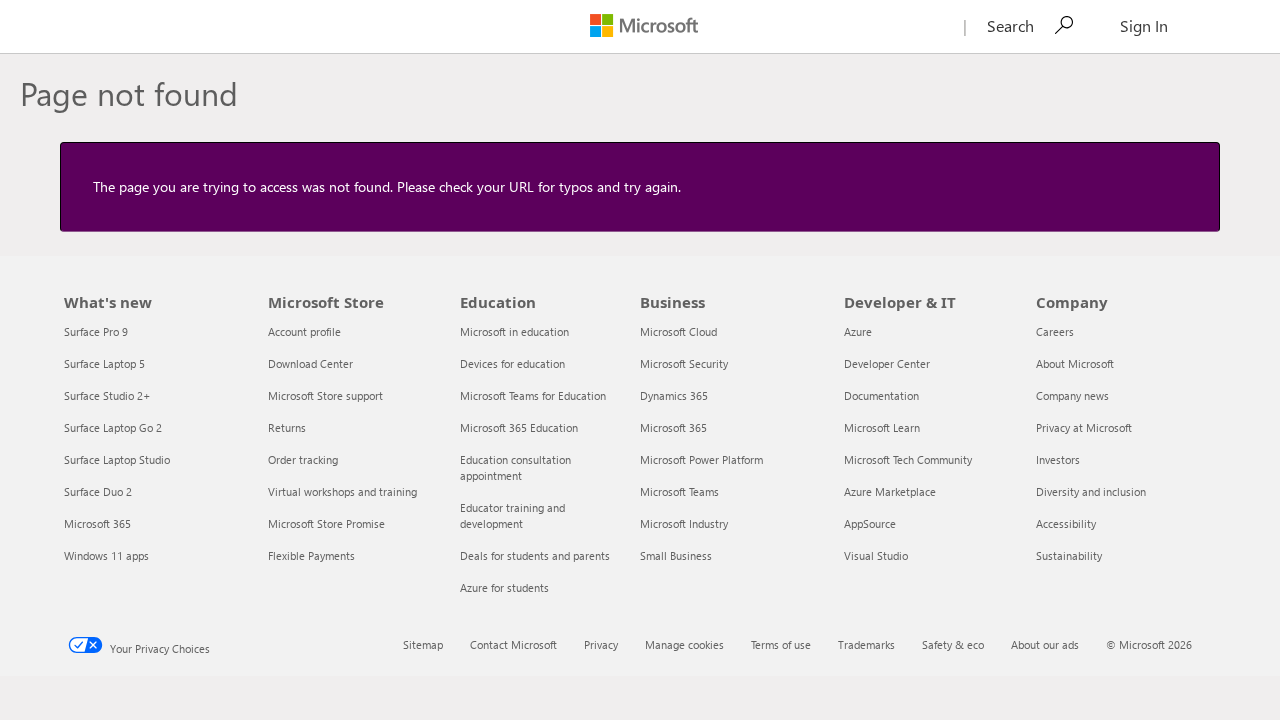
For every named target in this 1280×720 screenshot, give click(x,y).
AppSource (870, 523)
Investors (1058, 459)
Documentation (881, 395)
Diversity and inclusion (1091, 491)
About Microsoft (1075, 363)
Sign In (1144, 25)
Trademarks (866, 644)
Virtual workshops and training (342, 491)
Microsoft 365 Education (519, 427)
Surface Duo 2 (98, 491)
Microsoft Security (684, 363)
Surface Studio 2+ (107, 395)
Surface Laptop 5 (104, 363)
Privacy (601, 644)
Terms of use (781, 644)
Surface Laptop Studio (117, 459)
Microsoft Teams (679, 491)
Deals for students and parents (535, 555)
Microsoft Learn (882, 427)
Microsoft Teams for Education (533, 395)
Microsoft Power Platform (701, 459)
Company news (1072, 395)
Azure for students (504, 587)
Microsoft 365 (97, 523)
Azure (858, 331)
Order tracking (303, 459)
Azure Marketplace (890, 491)
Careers (1055, 331)
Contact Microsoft (513, 644)
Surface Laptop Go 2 (113, 427)
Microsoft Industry (684, 523)
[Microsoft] (644, 19)
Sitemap (423, 644)
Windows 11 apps (106, 555)
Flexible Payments (311, 555)
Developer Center (887, 363)
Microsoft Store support (325, 395)
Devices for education (512, 363)
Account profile (304, 331)
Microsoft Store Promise (326, 523)
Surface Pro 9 (96, 331)
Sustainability (1069, 555)
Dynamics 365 (674, 395)
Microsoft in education (514, 331)
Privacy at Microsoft (1084, 427)
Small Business (676, 555)
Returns (287, 427)
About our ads (1045, 644)
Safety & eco (953, 644)
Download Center (310, 363)
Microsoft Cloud (678, 331)
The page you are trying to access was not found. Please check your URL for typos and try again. (387, 186)
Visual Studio (876, 555)
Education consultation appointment (515, 467)
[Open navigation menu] (55, 28)
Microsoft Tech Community (908, 459)
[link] (1065, 26)
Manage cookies (684, 644)
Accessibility (1066, 523)
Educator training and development (512, 515)
